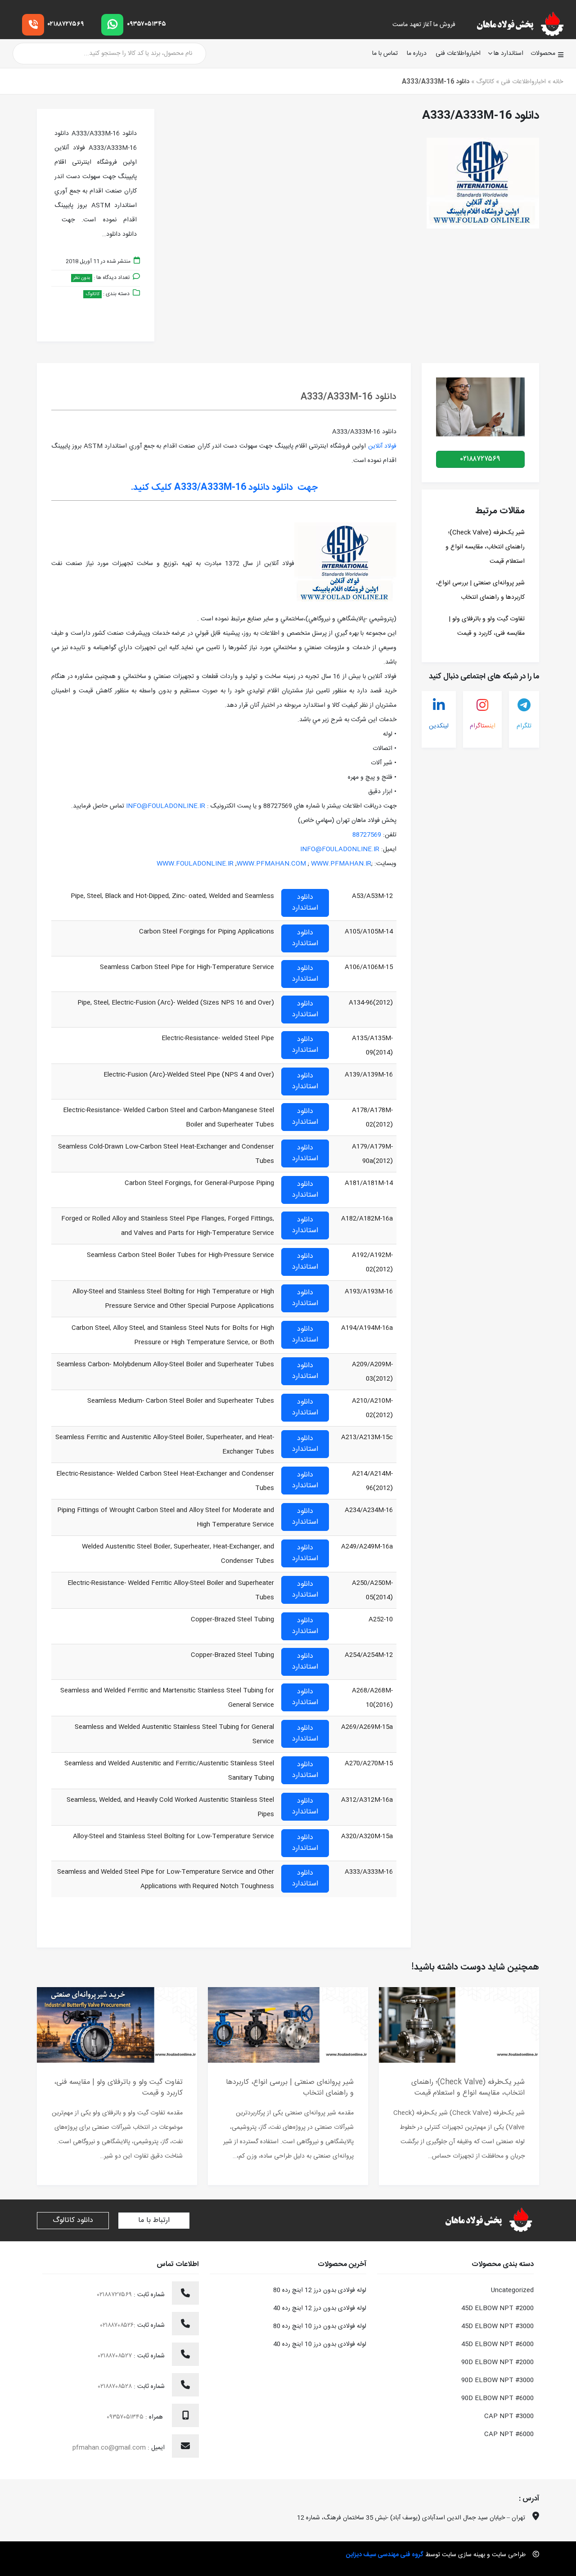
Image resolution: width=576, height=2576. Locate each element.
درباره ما (417, 54)
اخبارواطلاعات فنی (458, 54)
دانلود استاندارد (305, 903)
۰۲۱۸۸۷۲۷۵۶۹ (66, 24)
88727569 (367, 835)
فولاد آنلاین (382, 446)
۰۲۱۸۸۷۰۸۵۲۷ (116, 2356)
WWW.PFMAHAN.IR (341, 864)
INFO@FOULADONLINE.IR (166, 806)
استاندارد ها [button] (508, 54)
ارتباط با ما (154, 2220)
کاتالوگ (485, 82)
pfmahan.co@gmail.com (109, 2448)
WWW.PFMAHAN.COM (271, 864)
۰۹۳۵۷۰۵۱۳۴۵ (146, 24)
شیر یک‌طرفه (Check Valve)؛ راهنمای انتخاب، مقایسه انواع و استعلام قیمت (485, 547)
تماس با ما (385, 54)
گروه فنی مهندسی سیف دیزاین (385, 2555)
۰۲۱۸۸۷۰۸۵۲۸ (116, 2387)
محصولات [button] (543, 54)
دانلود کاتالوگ (73, 2220)
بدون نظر (82, 278)
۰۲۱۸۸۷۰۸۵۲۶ (117, 2325)
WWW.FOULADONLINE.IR (195, 864)
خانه (558, 82)
